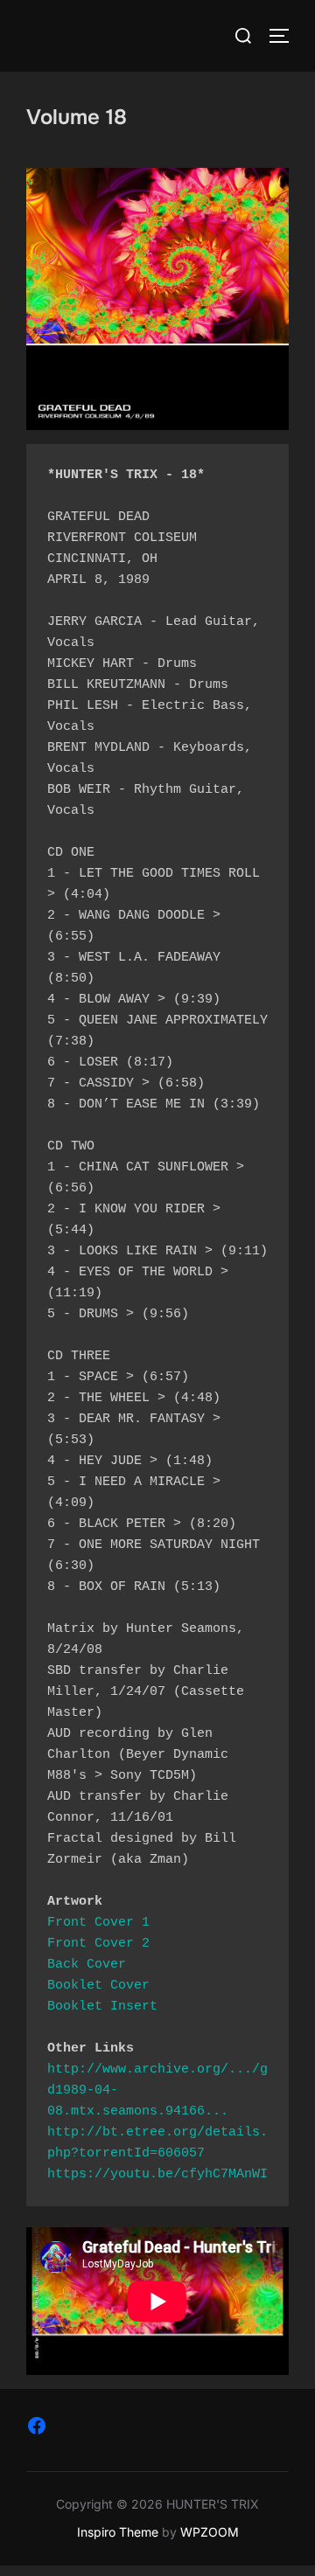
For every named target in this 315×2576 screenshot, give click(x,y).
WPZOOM (210, 2532)
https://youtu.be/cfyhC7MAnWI (157, 2174)
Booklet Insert (102, 2007)
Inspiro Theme (118, 2532)
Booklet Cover (98, 1986)
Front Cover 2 (98, 1944)
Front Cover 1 (98, 1923)
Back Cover (87, 1965)
